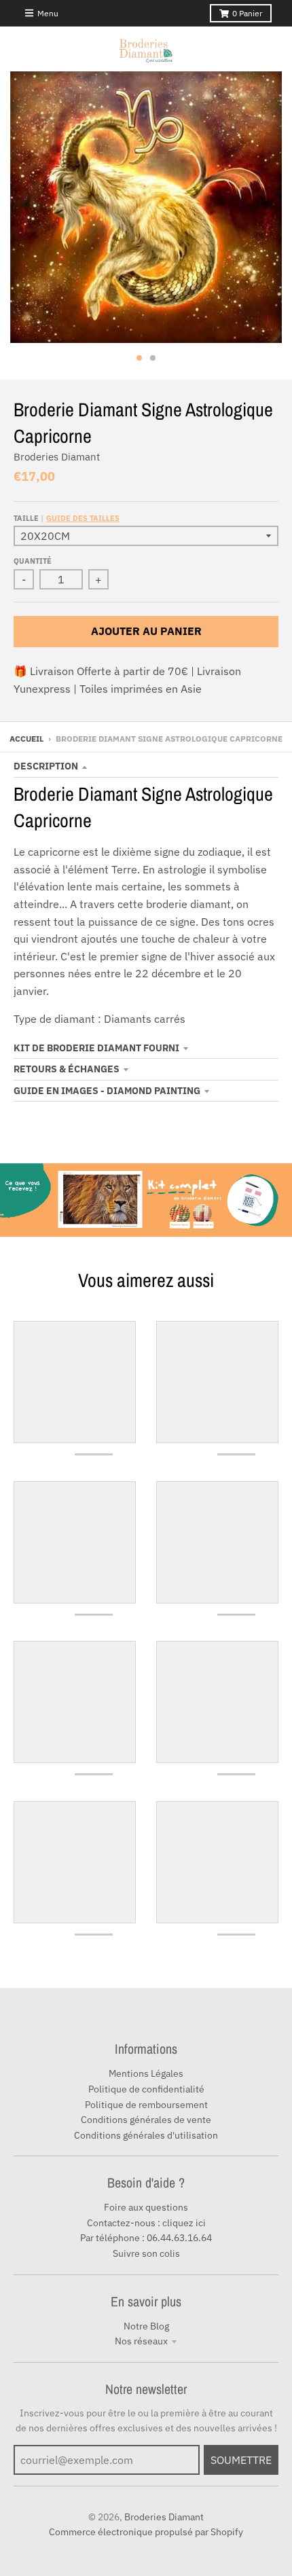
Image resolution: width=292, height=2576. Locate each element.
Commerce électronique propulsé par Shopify (146, 2532)
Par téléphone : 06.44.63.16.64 (146, 2238)
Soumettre (241, 2460)
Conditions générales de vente (146, 2120)
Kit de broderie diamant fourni (96, 1048)
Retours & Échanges (67, 1069)
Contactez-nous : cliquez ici (146, 2223)
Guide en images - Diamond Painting (107, 1091)
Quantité (33, 561)
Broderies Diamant (57, 457)
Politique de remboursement (146, 2105)
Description (46, 766)
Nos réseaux (141, 2341)
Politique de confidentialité (146, 2089)
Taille (67, 518)
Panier (247, 13)
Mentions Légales (146, 2073)
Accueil (26, 739)
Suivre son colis (146, 2253)
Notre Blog (146, 2326)
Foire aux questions (146, 2207)
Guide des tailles (83, 518)
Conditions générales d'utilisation (146, 2135)
